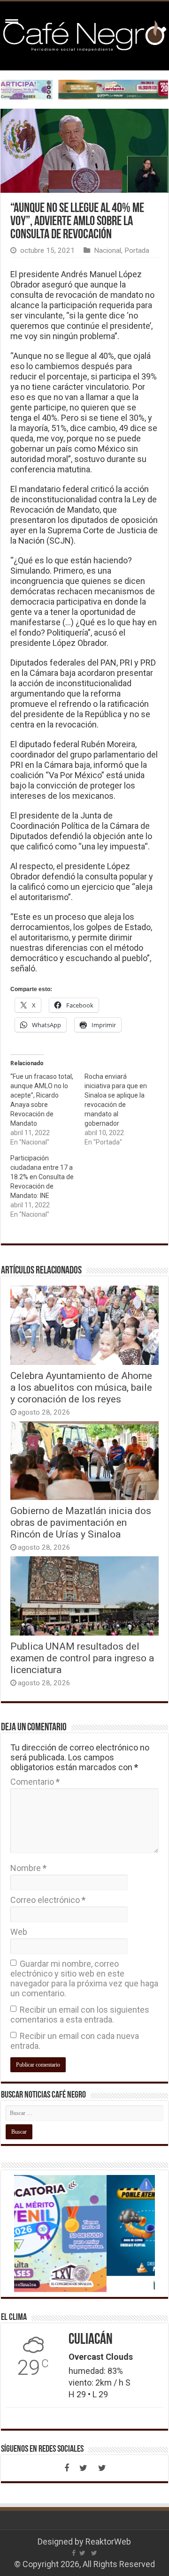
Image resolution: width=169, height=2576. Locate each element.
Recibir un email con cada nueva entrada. (75, 2041)
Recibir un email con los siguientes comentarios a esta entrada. (80, 2015)
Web (19, 1932)
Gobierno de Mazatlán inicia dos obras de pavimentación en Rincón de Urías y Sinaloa (81, 1522)
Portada (137, 250)
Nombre (28, 1868)
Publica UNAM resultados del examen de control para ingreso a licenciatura (82, 1658)
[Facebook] (67, 2468)
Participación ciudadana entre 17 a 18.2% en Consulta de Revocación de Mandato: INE (42, 1177)
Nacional (108, 250)
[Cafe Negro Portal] (84, 34)
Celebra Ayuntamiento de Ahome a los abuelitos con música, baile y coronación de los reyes (81, 1387)
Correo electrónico (48, 1900)
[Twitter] (84, 2468)
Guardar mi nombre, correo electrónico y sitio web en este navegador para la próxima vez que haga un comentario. (84, 1978)
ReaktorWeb (108, 2542)
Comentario (35, 1782)
